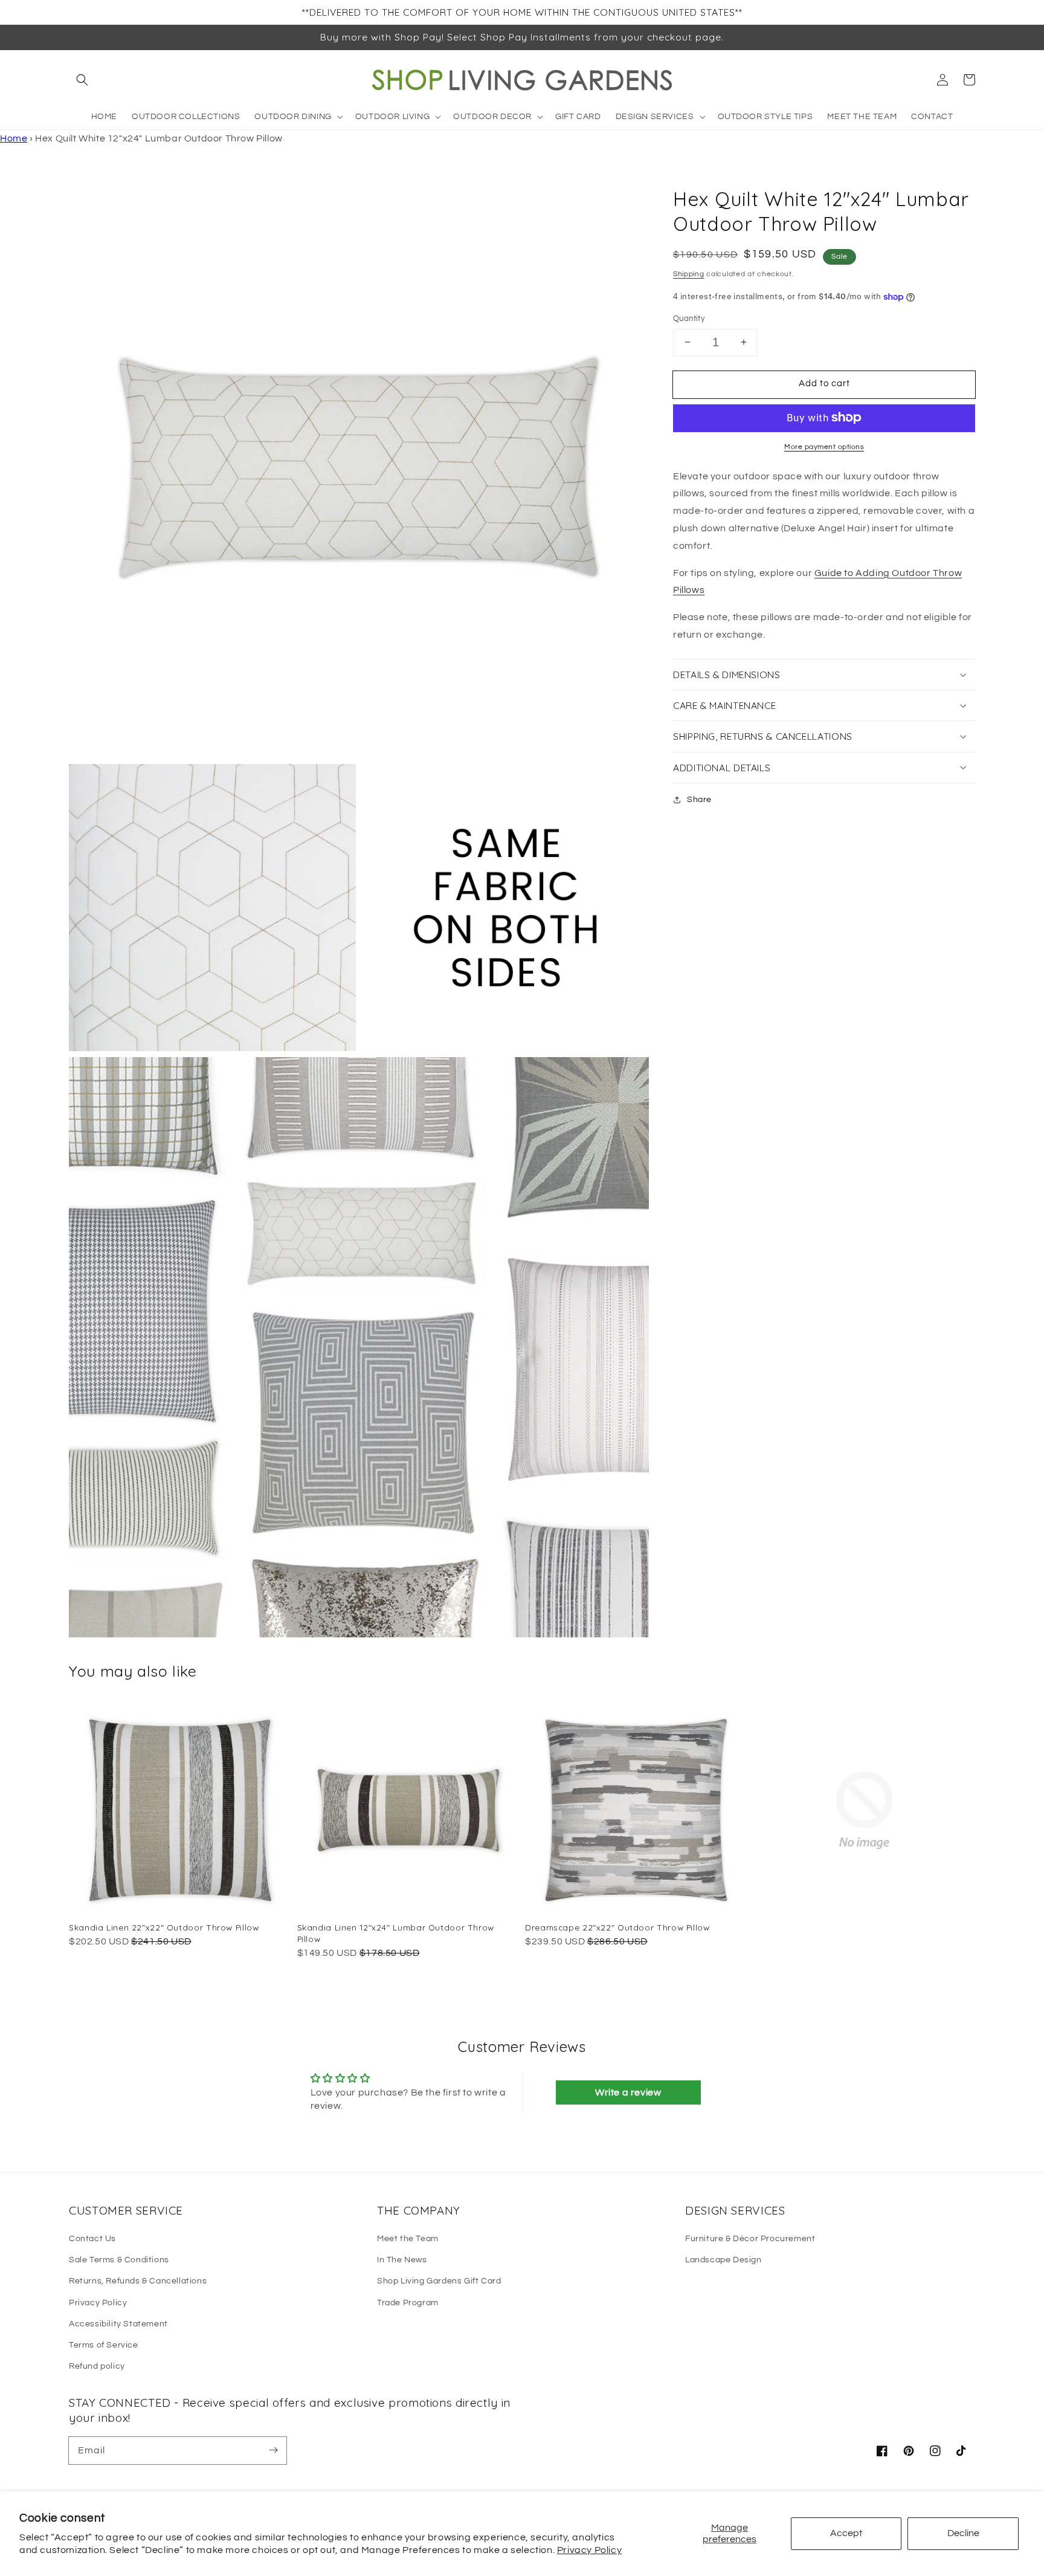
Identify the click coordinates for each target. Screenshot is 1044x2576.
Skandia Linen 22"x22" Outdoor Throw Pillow (164, 1927)
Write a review (628, 2092)
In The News (402, 2260)
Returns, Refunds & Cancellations (138, 2281)
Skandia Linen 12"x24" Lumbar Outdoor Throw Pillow (396, 1933)
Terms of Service (104, 2345)
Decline (963, 2533)
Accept (846, 2533)
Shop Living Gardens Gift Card (439, 2281)
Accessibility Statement (118, 2324)
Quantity (689, 319)
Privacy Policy (589, 2550)
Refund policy (97, 2366)
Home (14, 138)
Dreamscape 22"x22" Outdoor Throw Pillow (617, 1927)
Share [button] (699, 799)
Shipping (689, 273)
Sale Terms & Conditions (119, 2260)
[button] (82, 80)
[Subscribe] (273, 2450)
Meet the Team (408, 2239)
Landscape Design (723, 2260)
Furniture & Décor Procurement (750, 2239)
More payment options (824, 446)
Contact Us (92, 2239)
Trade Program (408, 2303)
